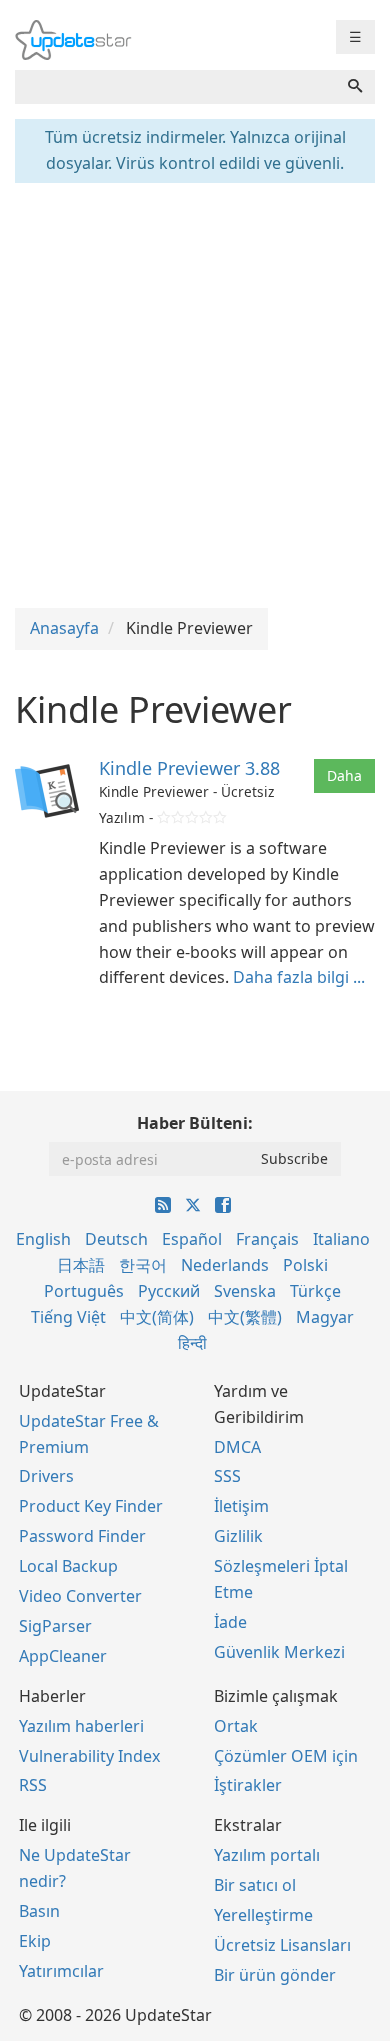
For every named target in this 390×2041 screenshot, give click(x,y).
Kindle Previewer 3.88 (189, 768)
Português (84, 1291)
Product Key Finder (91, 1506)
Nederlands (225, 1265)
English (43, 1239)
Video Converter (80, 1596)
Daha (344, 775)
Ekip (35, 1941)
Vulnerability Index (89, 1756)
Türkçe (315, 1291)
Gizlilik (238, 1536)
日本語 (81, 1265)
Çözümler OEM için (286, 1756)
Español (192, 1239)
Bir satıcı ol (255, 1885)
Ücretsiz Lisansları (282, 1945)
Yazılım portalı (267, 1855)
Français (267, 1239)
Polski (305, 1265)
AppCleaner (63, 1656)
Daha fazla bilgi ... (299, 977)
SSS (227, 1476)
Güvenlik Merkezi (279, 1652)
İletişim (241, 1506)
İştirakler (248, 1785)
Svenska (245, 1291)
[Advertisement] (195, 393)
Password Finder (82, 1536)
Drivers (46, 1476)
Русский (169, 1291)
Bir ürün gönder (275, 1975)
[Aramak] (355, 87)
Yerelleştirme (263, 1915)
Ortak (236, 1726)
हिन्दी (192, 1343)
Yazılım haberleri (81, 1726)
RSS (33, 1785)
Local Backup (68, 1566)
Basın (39, 1911)
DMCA (237, 1447)
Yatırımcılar (61, 1971)
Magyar (325, 1317)
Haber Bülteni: (195, 1123)
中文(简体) (157, 1317)
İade (230, 1622)
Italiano (341, 1239)
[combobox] (175, 87)
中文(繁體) (245, 1317)
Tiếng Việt (68, 1317)
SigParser (55, 1626)
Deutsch (116, 1239)
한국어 (143, 1265)
